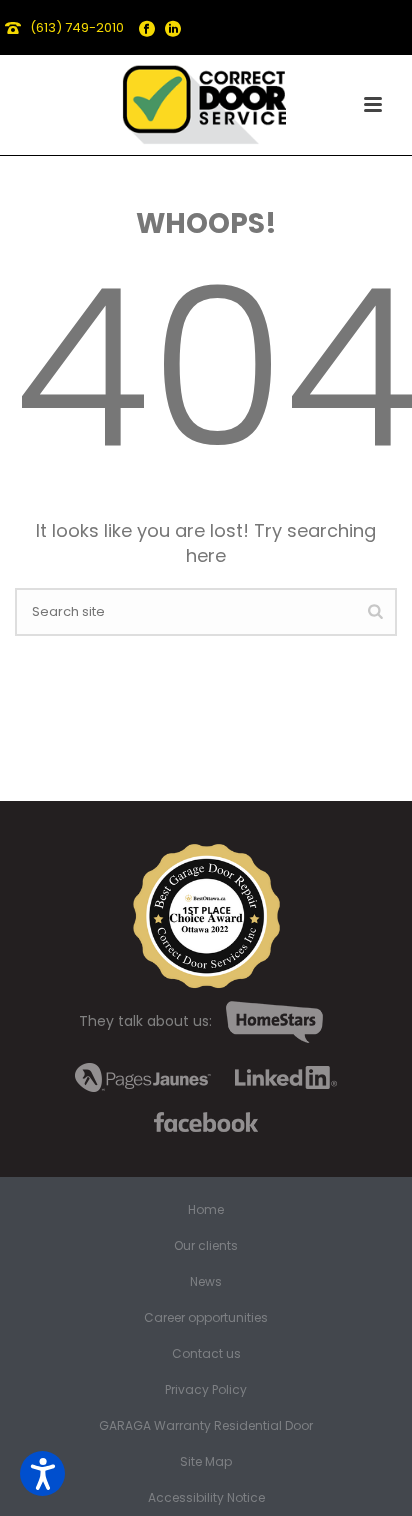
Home (206, 1210)
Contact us (206, 1354)
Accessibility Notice (206, 1498)
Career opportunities (206, 1318)
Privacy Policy (206, 1390)
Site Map (206, 1462)
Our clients (206, 1246)
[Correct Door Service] (206, 100)
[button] (42, 1473)
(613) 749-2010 (77, 27)
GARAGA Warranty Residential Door (206, 1426)
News (206, 1282)
